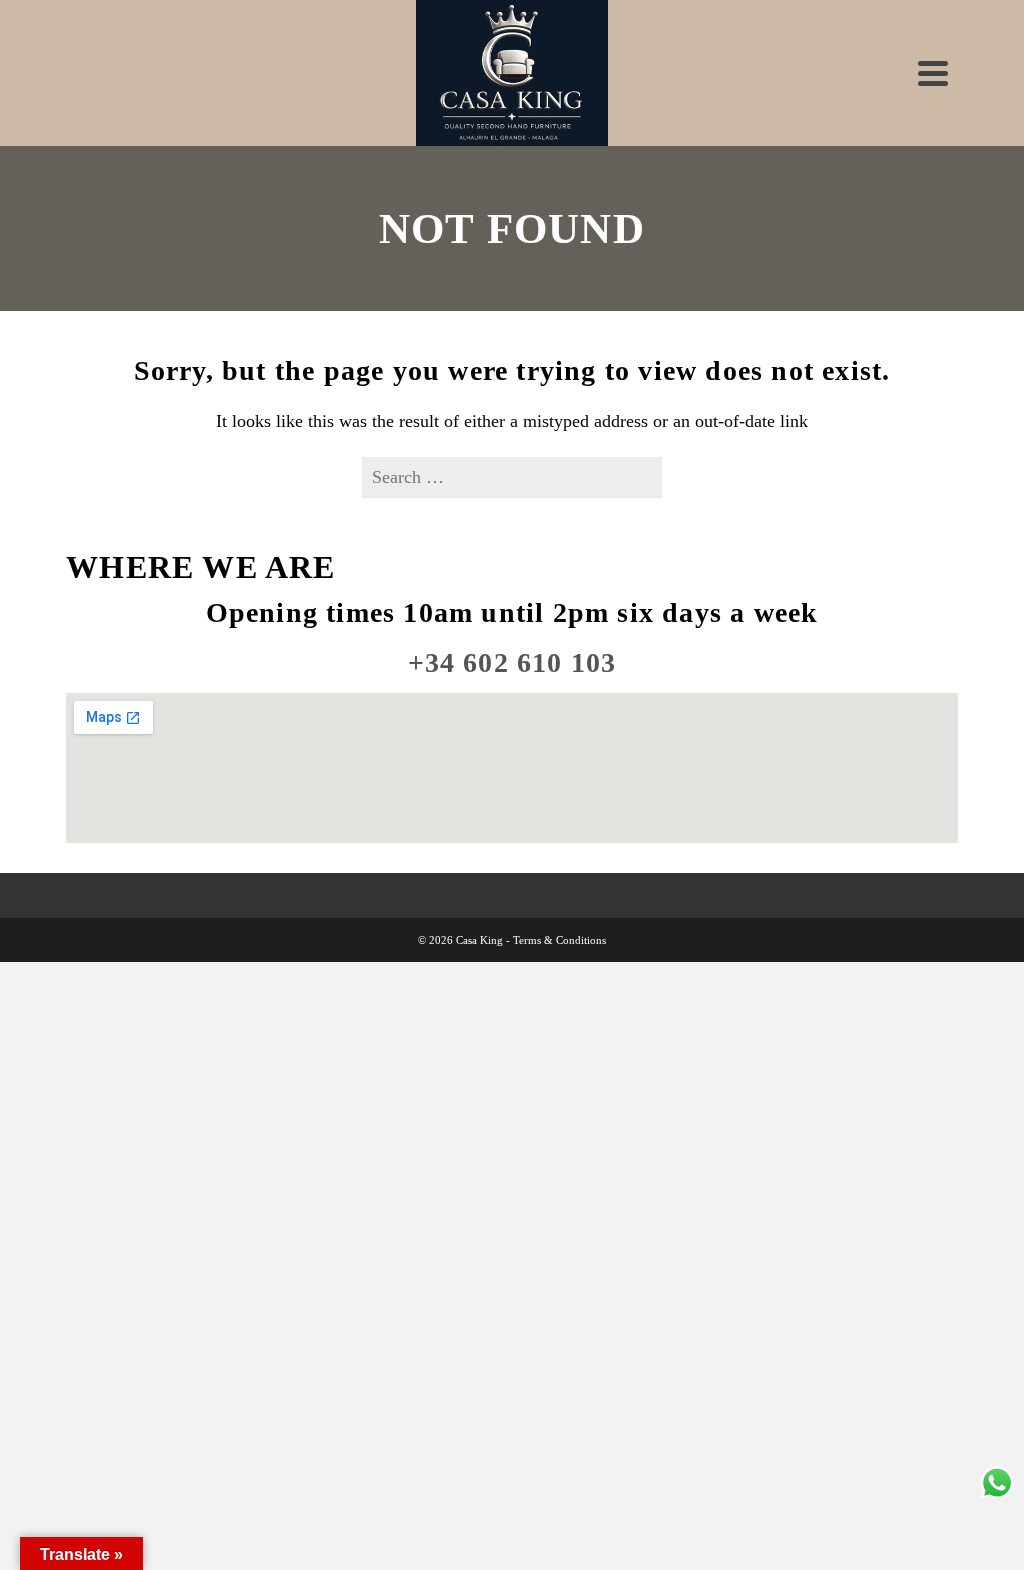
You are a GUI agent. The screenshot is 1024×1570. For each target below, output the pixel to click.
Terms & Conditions (559, 940)
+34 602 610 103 (512, 662)
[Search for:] (512, 477)
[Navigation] (933, 73)
